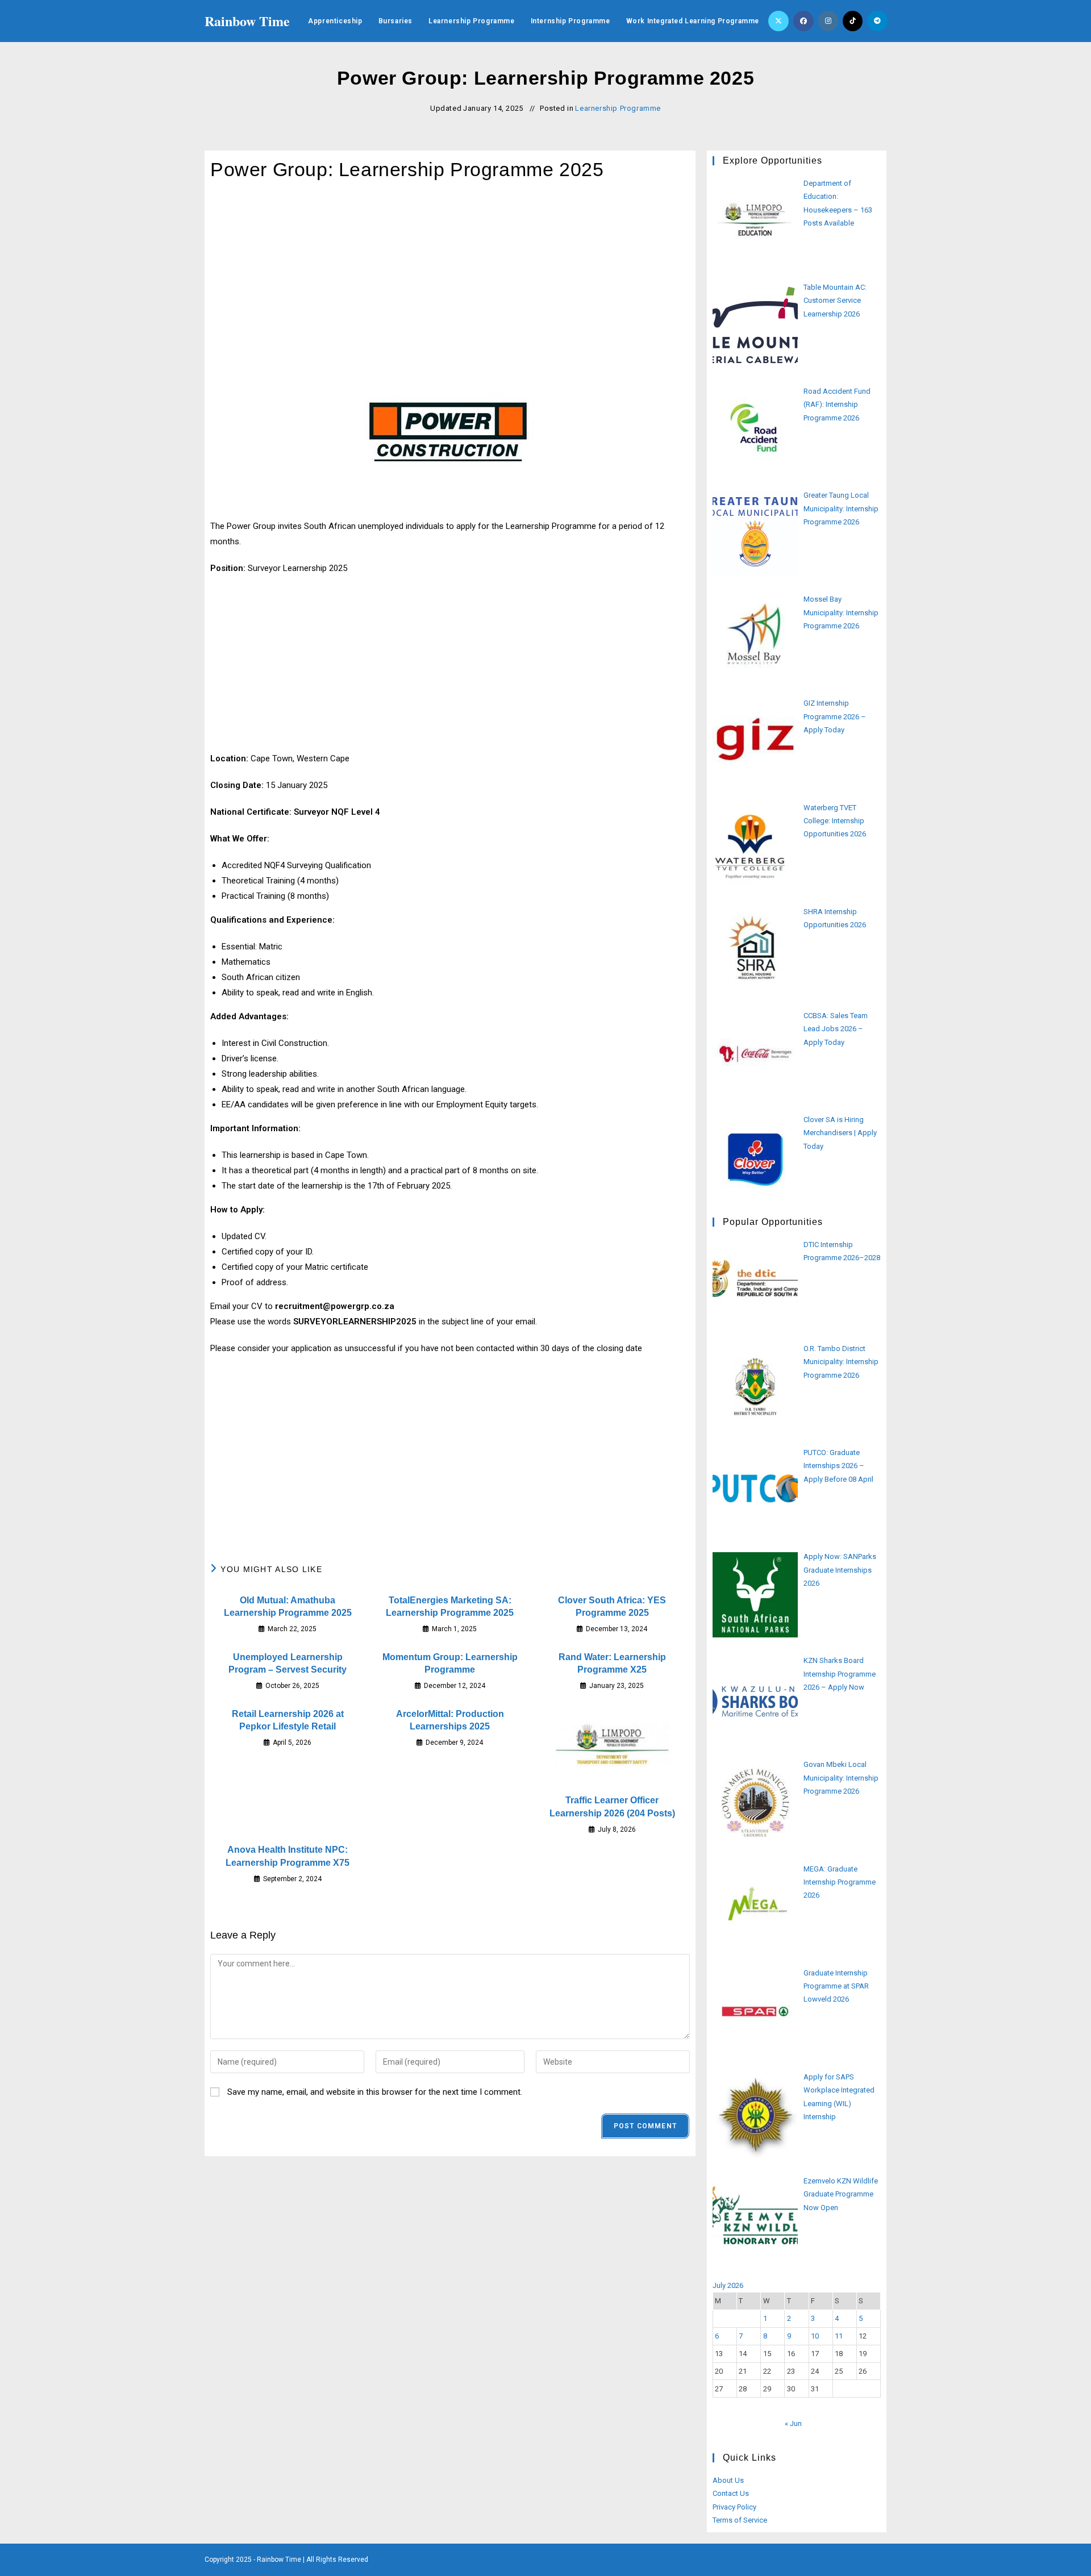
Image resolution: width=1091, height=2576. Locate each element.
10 (815, 2336)
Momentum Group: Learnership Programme (450, 1663)
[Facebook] (803, 21)
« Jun (793, 2423)
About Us (728, 2480)
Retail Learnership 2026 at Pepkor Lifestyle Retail (288, 1720)
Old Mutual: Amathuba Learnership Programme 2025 (288, 1606)
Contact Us (731, 2493)
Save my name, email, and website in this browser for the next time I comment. (375, 2092)
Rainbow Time (247, 21)
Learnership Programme (618, 108)
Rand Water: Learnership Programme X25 (612, 1663)
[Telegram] (877, 21)
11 (839, 2336)
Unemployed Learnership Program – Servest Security (288, 1663)
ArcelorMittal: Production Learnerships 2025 (450, 1720)
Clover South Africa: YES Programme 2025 (612, 1606)
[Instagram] (828, 21)
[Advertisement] (450, 283)
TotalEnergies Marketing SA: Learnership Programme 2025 (450, 1606)
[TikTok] (853, 21)
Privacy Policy (734, 2507)
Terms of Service (740, 2520)
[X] (778, 21)
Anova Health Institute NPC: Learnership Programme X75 (288, 1856)
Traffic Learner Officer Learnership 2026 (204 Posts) (612, 1806)
